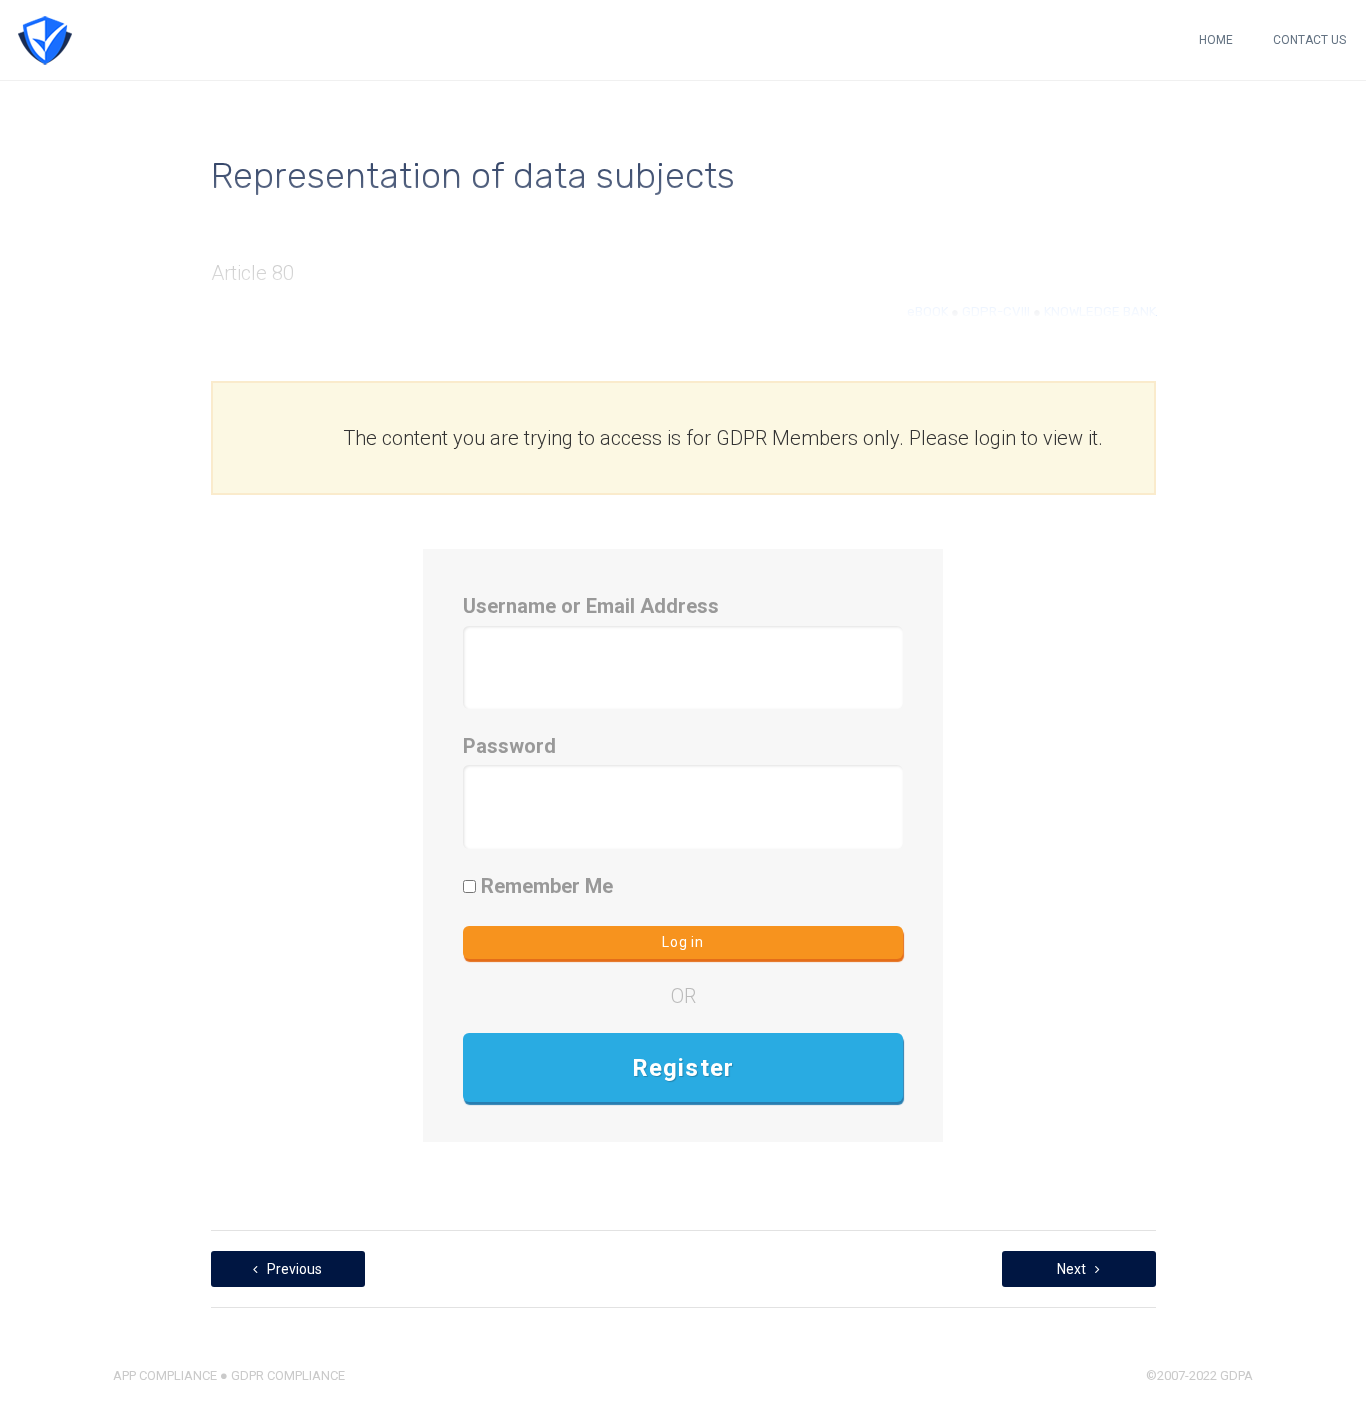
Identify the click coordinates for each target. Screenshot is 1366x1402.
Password (509, 746)
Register (683, 1068)
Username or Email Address (591, 606)
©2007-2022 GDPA (1199, 1375)
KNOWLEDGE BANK (1100, 311)
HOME (1216, 40)
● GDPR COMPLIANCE (281, 1375)
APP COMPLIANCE (165, 1375)
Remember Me (544, 886)
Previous (293, 1269)
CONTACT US (1309, 40)
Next (1073, 1269)
